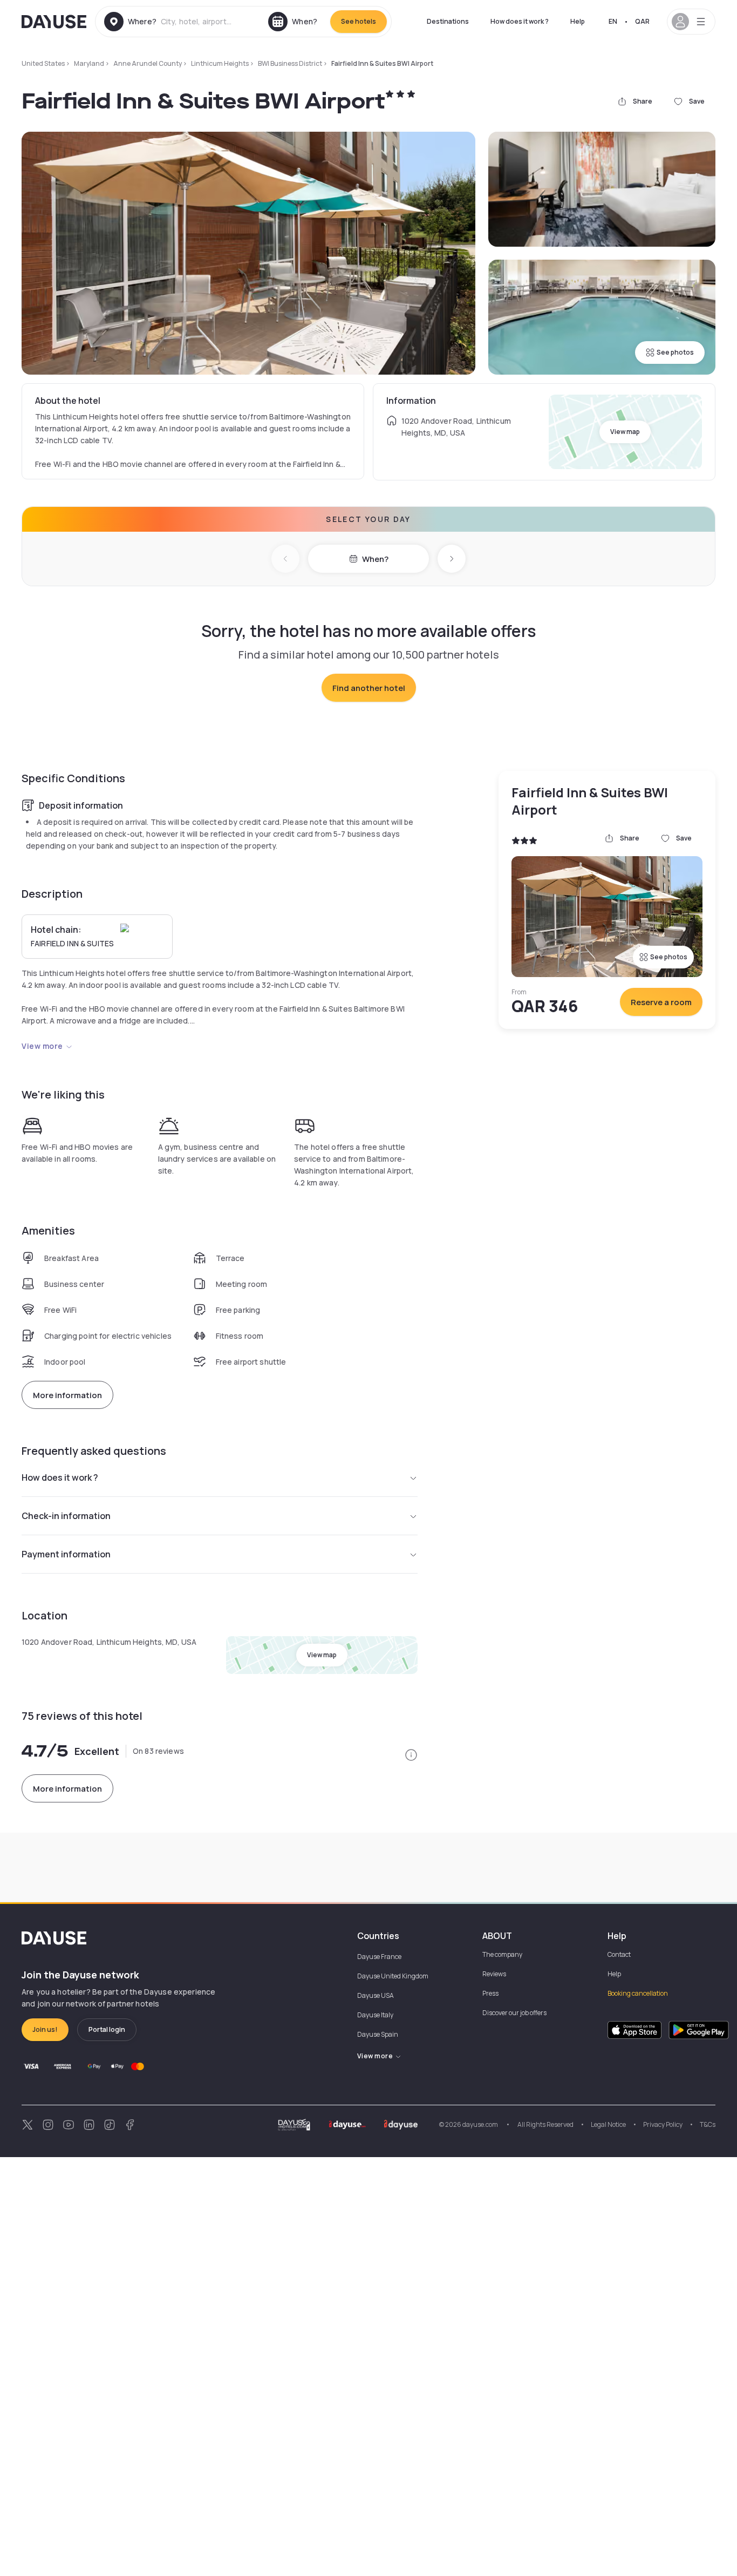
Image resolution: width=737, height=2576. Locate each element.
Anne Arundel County (148, 63)
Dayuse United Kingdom (393, 1976)
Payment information (66, 1554)
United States (43, 63)
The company (502, 1954)
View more (42, 1046)
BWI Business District (290, 63)
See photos (675, 352)
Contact (619, 1954)
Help (578, 21)
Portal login (107, 2029)
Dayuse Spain (378, 2034)
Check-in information (66, 1516)
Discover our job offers (514, 2013)
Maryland (89, 63)
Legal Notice (608, 2124)
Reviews (494, 1974)
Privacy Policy (663, 2124)
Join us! (45, 2029)
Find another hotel (369, 688)
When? (375, 559)
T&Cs (708, 2124)
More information (67, 1395)
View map (625, 432)
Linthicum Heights (220, 63)
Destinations (448, 21)
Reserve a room (661, 1002)
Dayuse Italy (375, 2015)
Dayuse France (379, 1957)
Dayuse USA (376, 1995)
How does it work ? (520, 21)
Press (490, 1993)
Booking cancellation (638, 1993)
